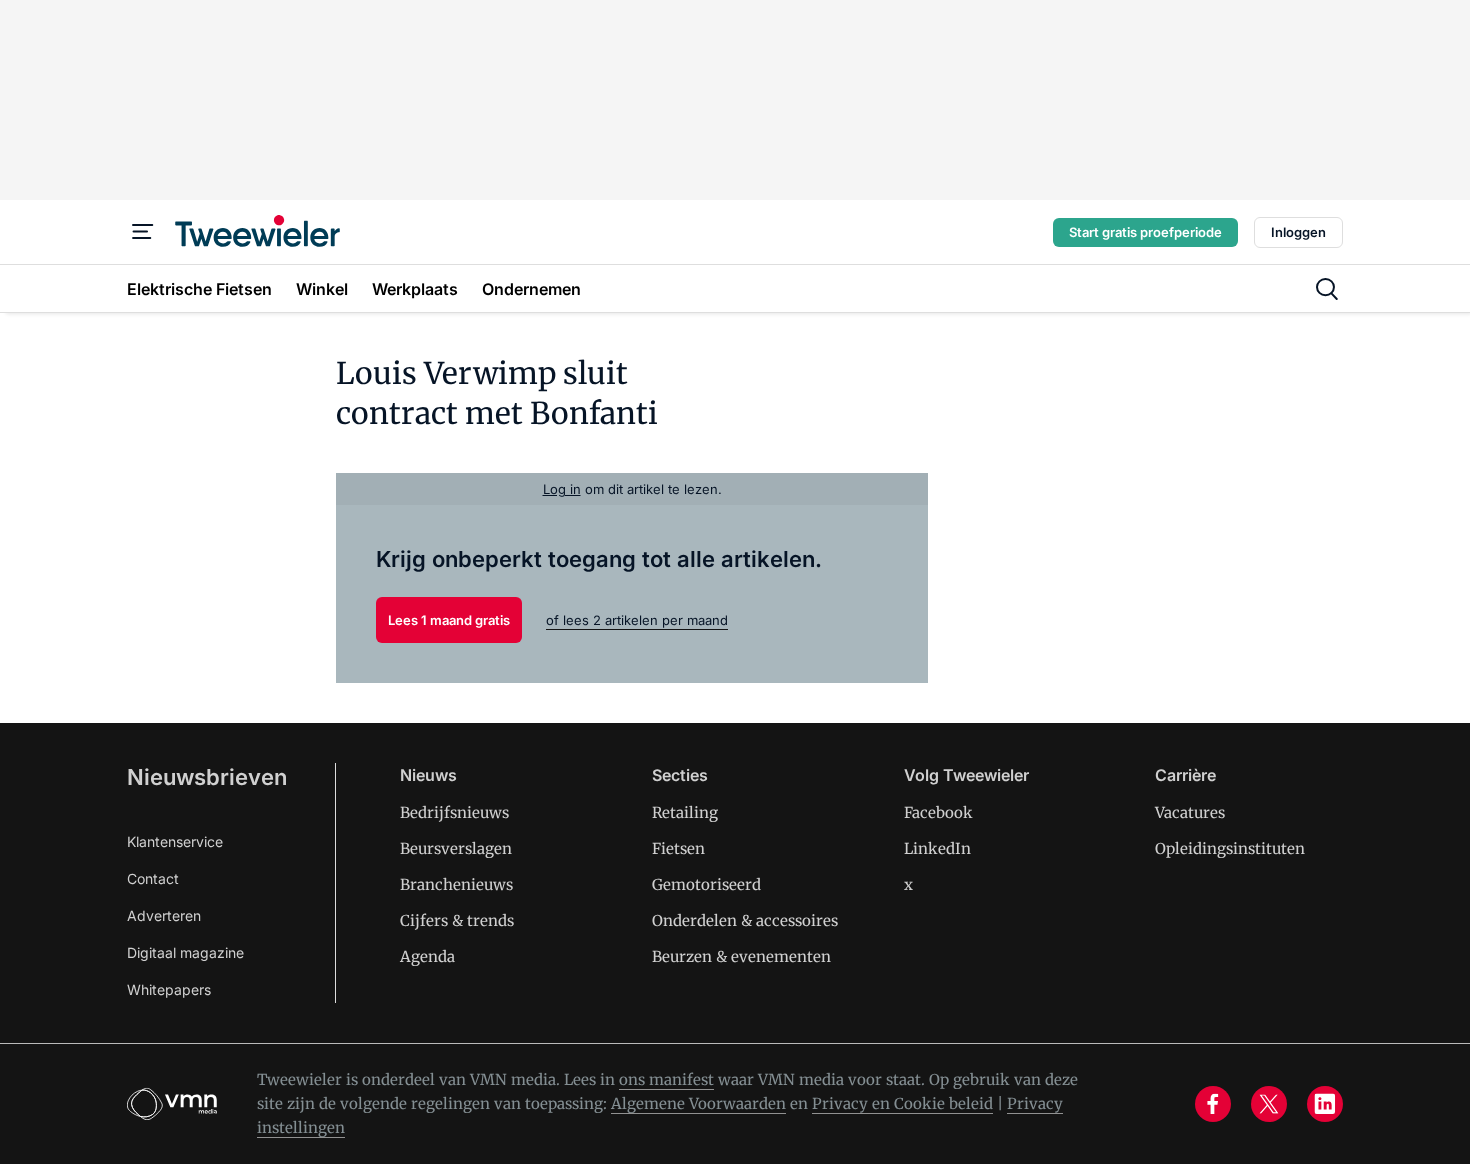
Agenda (427, 956)
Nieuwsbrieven (207, 777)
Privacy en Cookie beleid (902, 1103)
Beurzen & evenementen (741, 956)
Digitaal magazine (185, 952)
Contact (153, 878)
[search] (1327, 289)
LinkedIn (937, 848)
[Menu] (143, 232)
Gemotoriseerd (706, 884)
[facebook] (1213, 1104)
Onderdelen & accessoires (745, 920)
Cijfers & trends (457, 920)
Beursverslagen (456, 848)
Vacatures (1190, 812)
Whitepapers (169, 989)
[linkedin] (1325, 1104)
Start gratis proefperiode (1145, 232)
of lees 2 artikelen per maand (637, 620)
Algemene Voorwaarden (698, 1103)
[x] (1269, 1104)
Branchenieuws (456, 884)
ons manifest (666, 1079)
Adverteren (164, 915)
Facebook (938, 812)
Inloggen (1298, 232)
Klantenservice (175, 841)
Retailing (685, 812)
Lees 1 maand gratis (449, 620)
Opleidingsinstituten (1230, 848)
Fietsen (678, 848)
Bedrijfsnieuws (454, 812)
